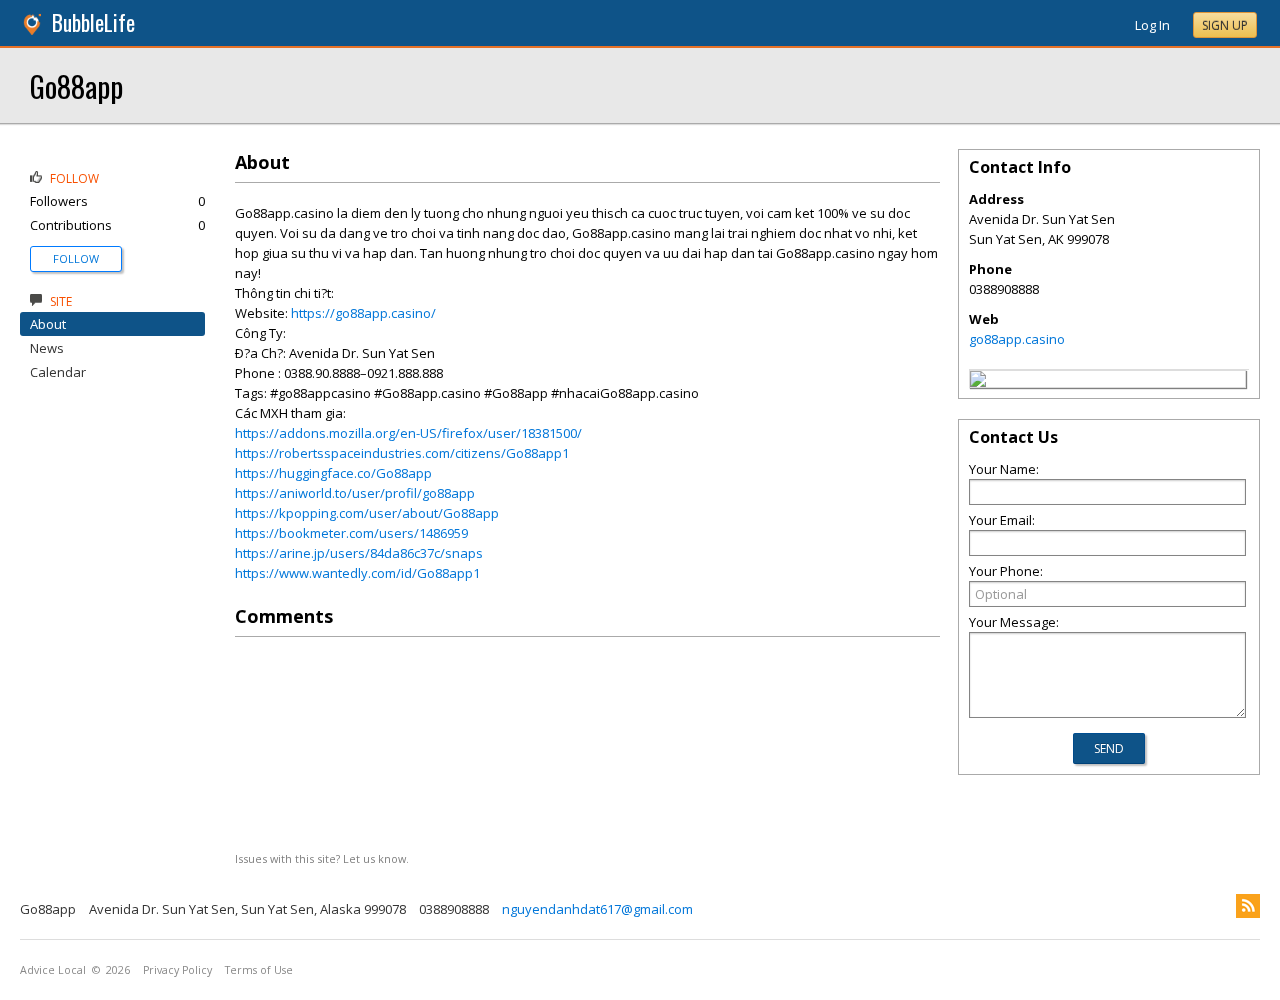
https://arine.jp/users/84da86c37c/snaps (359, 553)
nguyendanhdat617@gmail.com (597, 909)
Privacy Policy (177, 970)
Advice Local (53, 970)
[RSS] (1248, 906)
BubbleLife (93, 22)
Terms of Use (259, 970)
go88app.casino (1017, 339)
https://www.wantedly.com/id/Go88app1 (357, 573)
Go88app (76, 85)
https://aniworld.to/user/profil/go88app (355, 493)
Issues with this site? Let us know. (322, 858)
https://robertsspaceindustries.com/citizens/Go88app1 (402, 453)
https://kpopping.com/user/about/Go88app (367, 513)
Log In (1152, 25)
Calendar (58, 372)
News (47, 348)
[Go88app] (978, 382)
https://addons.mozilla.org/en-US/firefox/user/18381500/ (408, 433)
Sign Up (1225, 25)
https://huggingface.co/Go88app (333, 473)
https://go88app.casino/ (363, 313)
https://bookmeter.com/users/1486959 (351, 533)
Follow (76, 258)
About (48, 324)
